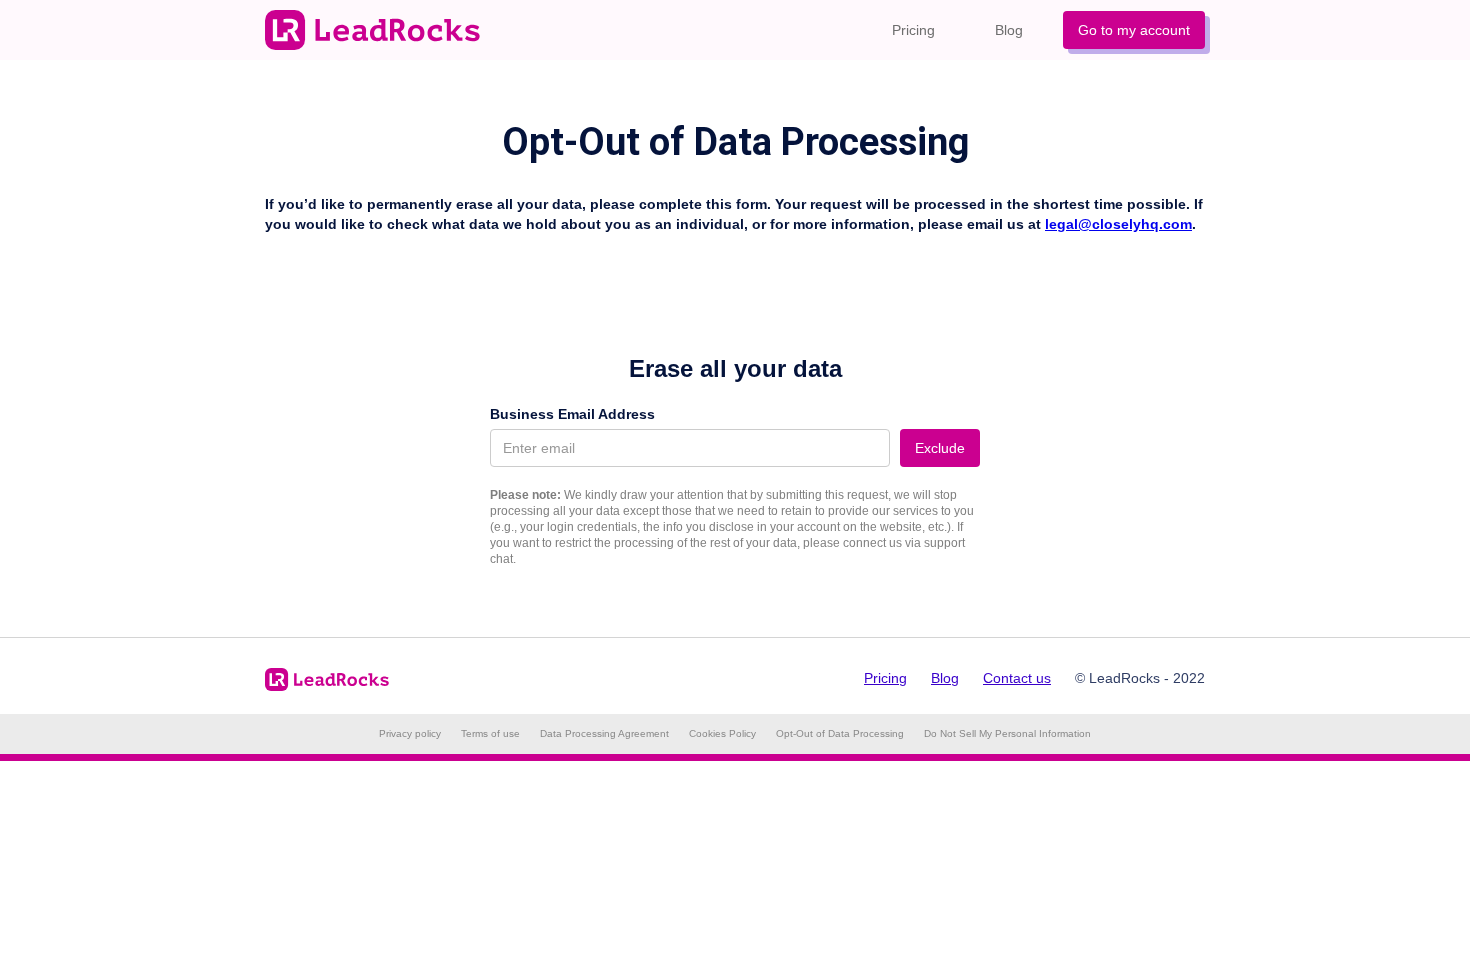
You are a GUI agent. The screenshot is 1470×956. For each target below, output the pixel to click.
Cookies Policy (722, 733)
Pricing (913, 30)
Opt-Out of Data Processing (840, 733)
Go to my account (1134, 30)
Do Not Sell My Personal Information (1007, 733)
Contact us (1017, 678)
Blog (1009, 30)
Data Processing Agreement (604, 733)
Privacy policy (410, 733)
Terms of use (490, 733)
